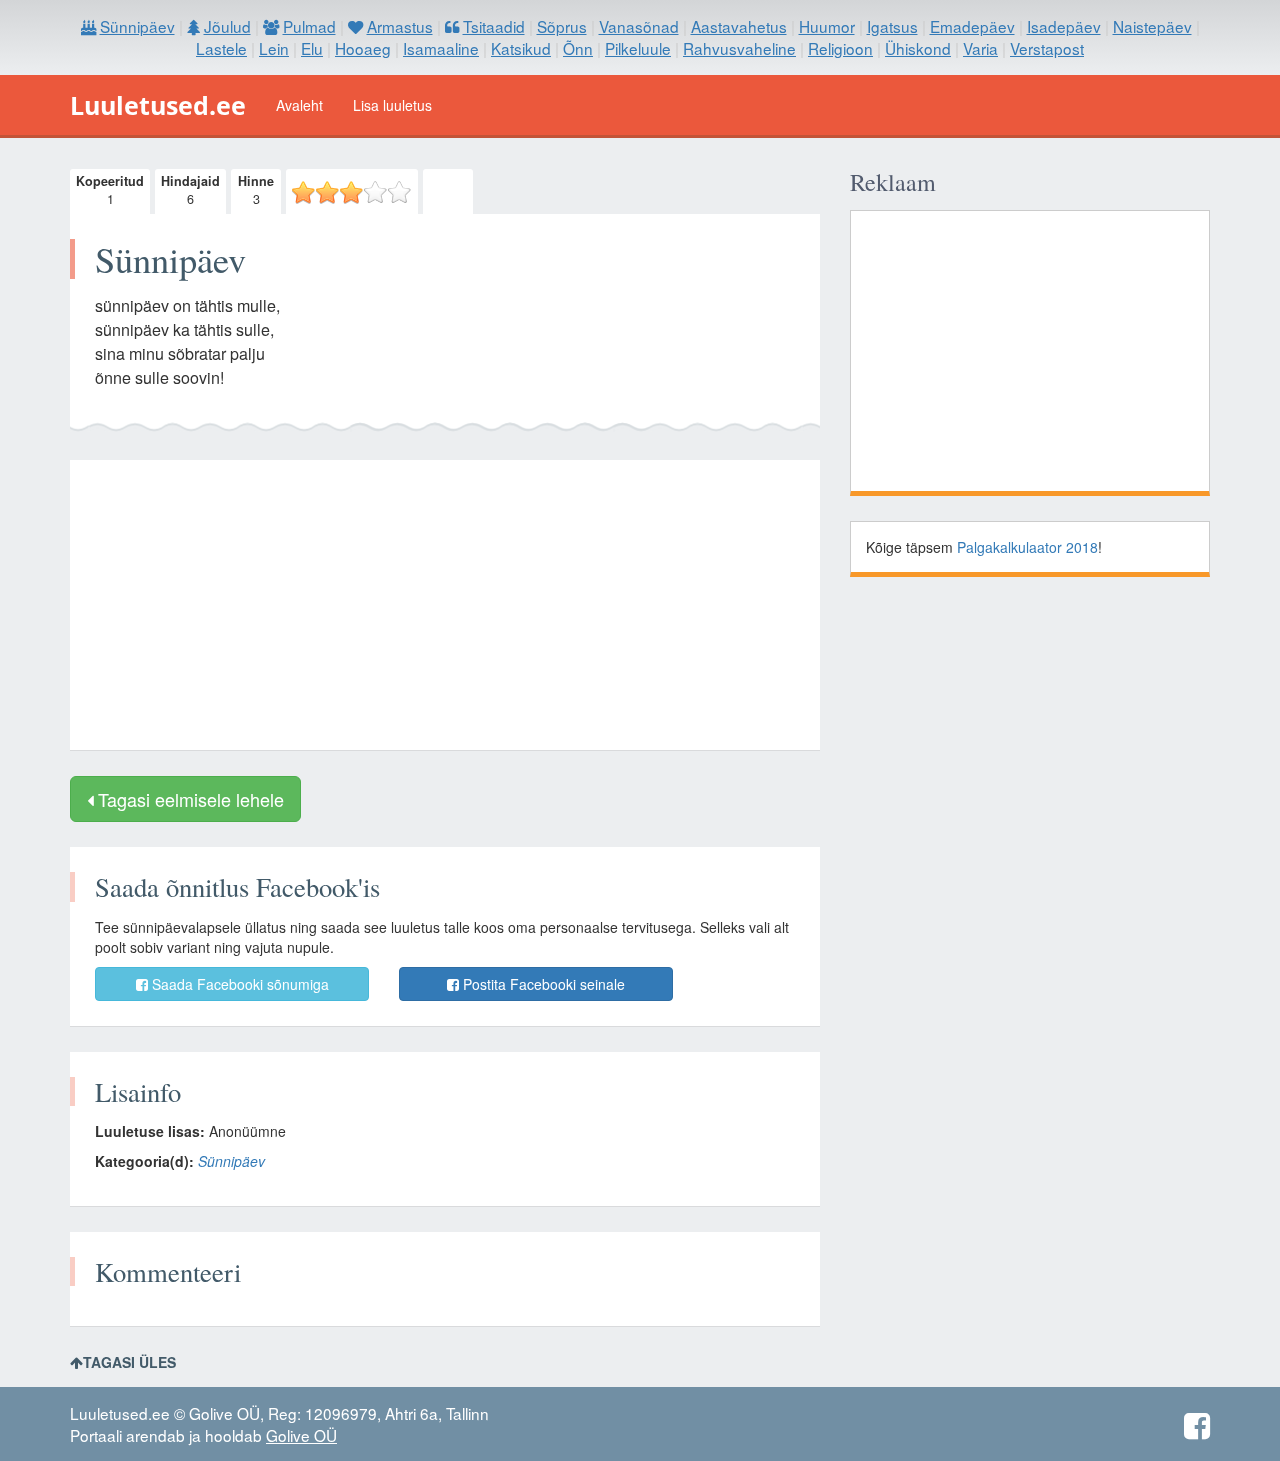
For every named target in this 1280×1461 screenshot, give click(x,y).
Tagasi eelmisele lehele (188, 799)
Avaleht (299, 105)
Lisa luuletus (392, 105)
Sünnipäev (231, 1161)
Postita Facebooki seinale (542, 984)
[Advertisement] (445, 605)
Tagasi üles (129, 1362)
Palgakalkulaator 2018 (1027, 547)
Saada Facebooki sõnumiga (238, 984)
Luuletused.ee (158, 105)
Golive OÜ (301, 1435)
